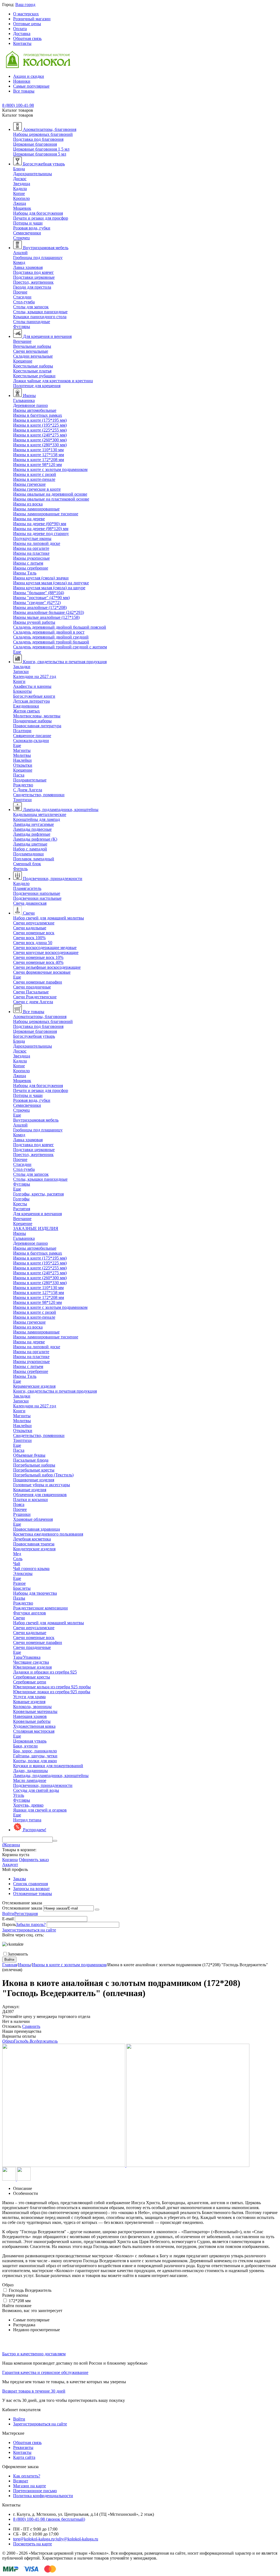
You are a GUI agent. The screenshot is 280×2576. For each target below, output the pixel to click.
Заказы (20, 1879)
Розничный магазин (32, 19)
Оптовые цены (27, 24)
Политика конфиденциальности (43, 2496)
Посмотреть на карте (33, 2544)
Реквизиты (23, 2447)
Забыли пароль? (31, 1924)
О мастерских (26, 14)
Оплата (20, 29)
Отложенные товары (33, 1894)
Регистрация (26, 1914)
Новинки (22, 81)
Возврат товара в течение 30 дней (34, 2391)
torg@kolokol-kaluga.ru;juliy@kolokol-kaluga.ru (56, 2539)
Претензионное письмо (35, 2491)
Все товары (24, 91)
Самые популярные (31, 86)
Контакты (22, 43)
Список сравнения (30, 1884)
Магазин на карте (30, 2486)
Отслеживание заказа (22, 1908)
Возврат (21, 2481)
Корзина (10, 1860)
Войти (8, 1914)
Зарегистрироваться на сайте (29, 1930)
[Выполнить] (97, 1910)
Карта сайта (24, 2457)
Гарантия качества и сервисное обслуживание (45, 2372)
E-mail (8, 1919)
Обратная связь (27, 38)
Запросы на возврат (31, 1889)
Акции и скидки (29, 76)
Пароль (9, 1924)
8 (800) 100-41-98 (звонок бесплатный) (49, 2519)
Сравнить (31, 2026)
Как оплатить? (27, 2476)
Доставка (22, 34)
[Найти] (55, 1841)
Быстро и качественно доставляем (34, 2354)
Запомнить (18, 1954)
